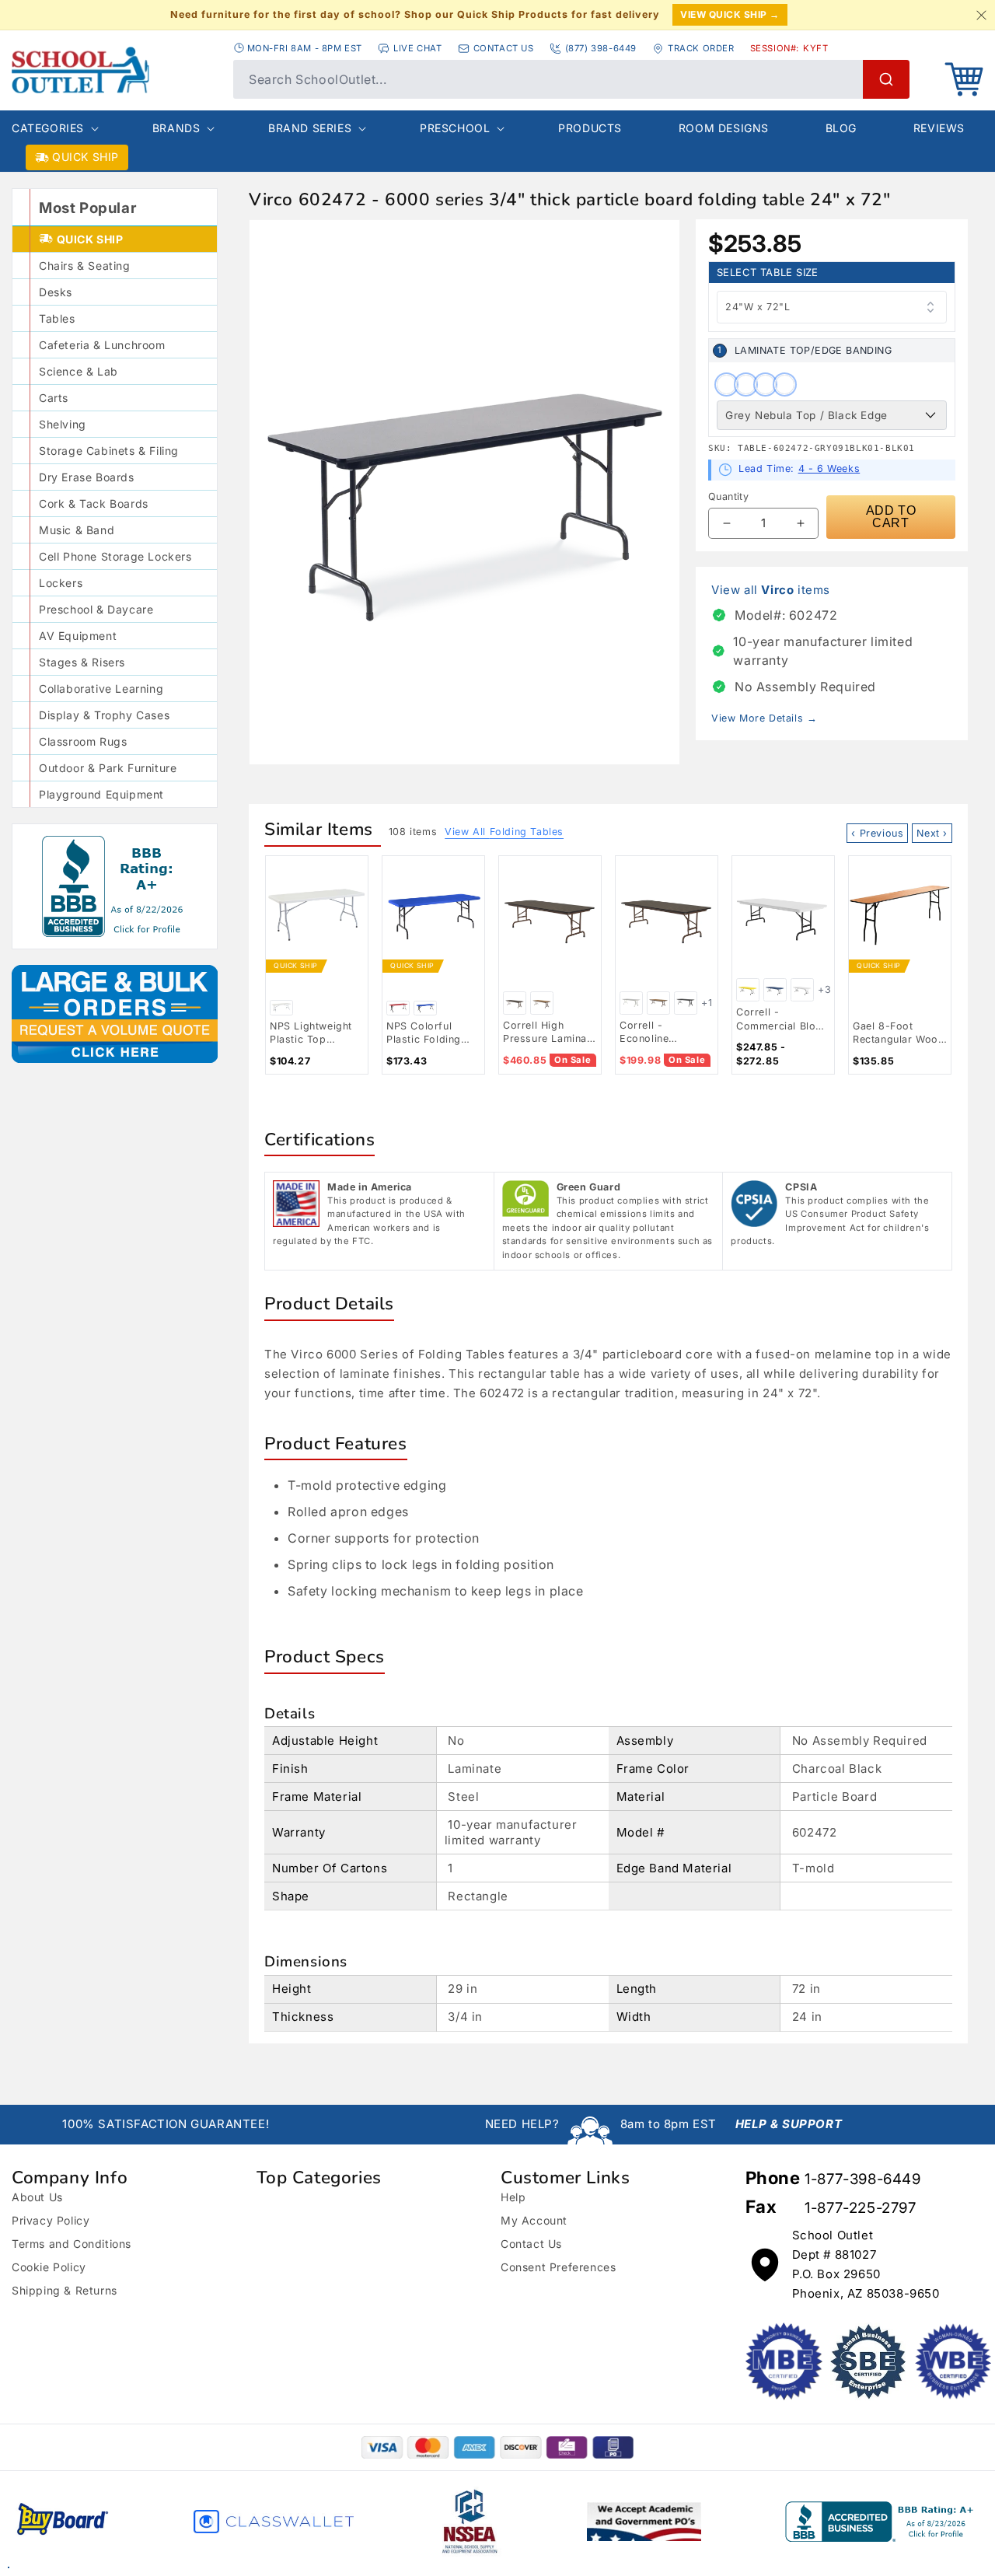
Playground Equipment (101, 794)
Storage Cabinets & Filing (109, 451)
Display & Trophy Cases (104, 715)
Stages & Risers (82, 662)
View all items (771, 590)
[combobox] (571, 79)
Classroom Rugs (83, 741)
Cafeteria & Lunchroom (102, 345)
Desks (56, 292)
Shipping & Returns (65, 2290)
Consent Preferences (558, 2267)
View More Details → (764, 718)
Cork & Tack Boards (94, 503)
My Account (534, 2220)
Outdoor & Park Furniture (108, 768)
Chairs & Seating (85, 266)
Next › (932, 833)
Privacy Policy (51, 2220)
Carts (54, 398)
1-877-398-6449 (862, 2179)
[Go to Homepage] (115, 70)
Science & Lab (79, 371)
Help (513, 2197)
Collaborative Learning (101, 689)
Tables (57, 318)
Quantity (728, 496)
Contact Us (531, 2244)
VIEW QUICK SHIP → (730, 14)
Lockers (61, 583)
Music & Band (77, 530)
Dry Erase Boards (87, 477)
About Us (37, 2197)
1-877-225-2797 (860, 2208)
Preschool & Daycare (96, 609)
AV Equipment (78, 636)
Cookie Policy (49, 2267)
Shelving (63, 424)
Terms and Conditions (72, 2244)
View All (504, 832)
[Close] (981, 15)
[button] (964, 79)
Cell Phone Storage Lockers (115, 556)
